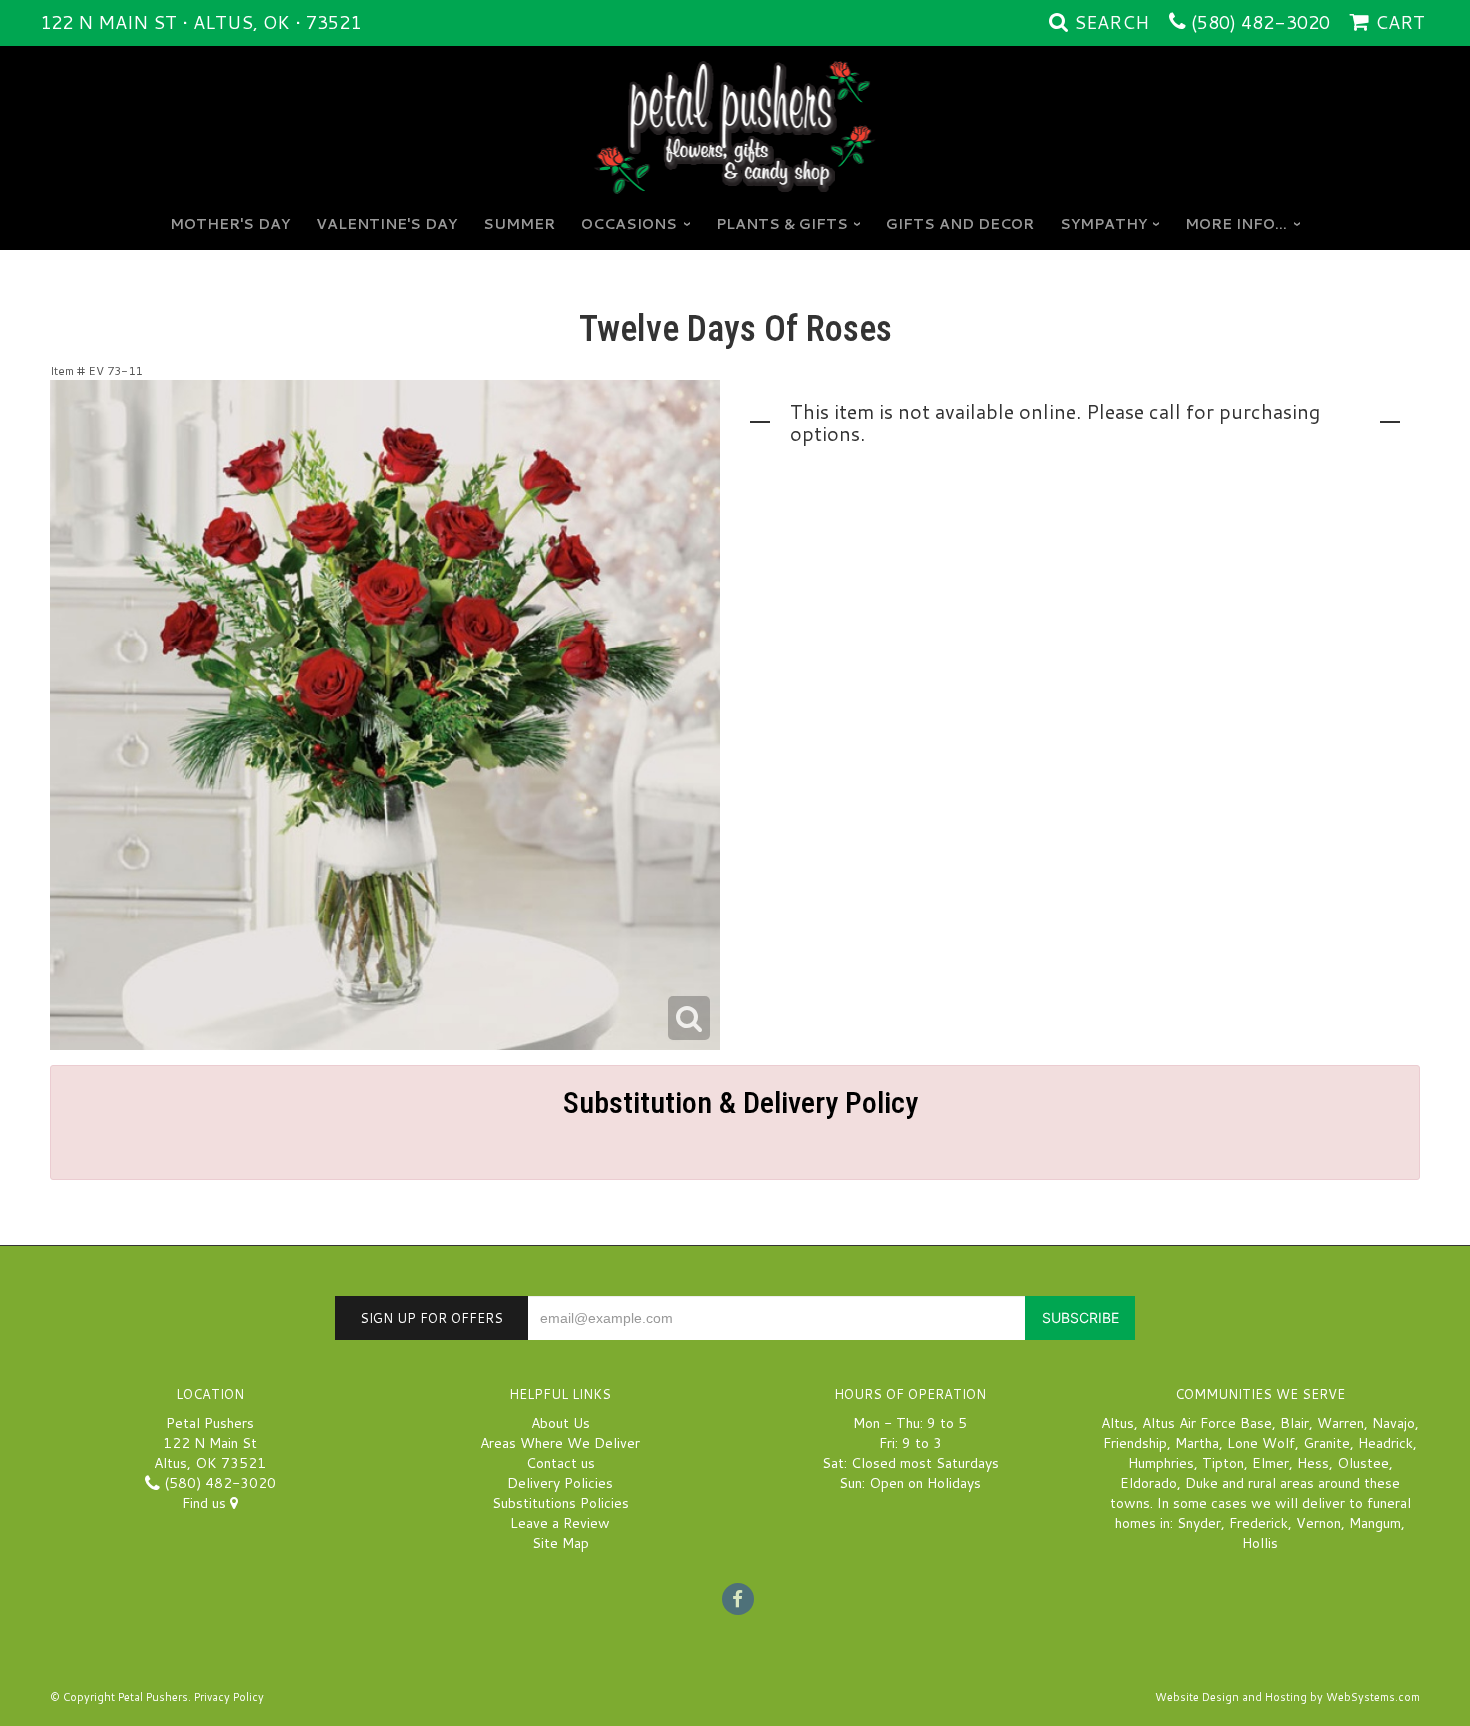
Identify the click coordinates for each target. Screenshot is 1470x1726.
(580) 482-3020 (1260, 22)
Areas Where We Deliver (560, 1443)
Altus (1117, 1423)
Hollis (1260, 1543)
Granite (1326, 1443)
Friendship (1135, 1443)
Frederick (1258, 1523)
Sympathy (1103, 224)
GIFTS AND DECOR (960, 224)
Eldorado (1148, 1483)
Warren (1340, 1423)
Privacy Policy (229, 1697)
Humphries (1161, 1463)
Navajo (1393, 1423)
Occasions (629, 224)
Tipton (1223, 1463)
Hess (1313, 1463)
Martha (1197, 1443)
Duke (1201, 1483)
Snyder (1199, 1523)
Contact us (560, 1463)
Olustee (1363, 1463)
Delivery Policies (560, 1483)
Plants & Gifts (782, 224)
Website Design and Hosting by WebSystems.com (1287, 1697)
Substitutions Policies (560, 1503)
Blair (1294, 1423)
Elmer (1270, 1463)
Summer (519, 224)
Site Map (560, 1543)
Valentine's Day (386, 224)
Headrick (1385, 1443)
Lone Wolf (1261, 1443)
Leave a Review (560, 1523)
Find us (206, 1503)
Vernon (1318, 1523)
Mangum (1375, 1523)
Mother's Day (230, 224)
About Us (560, 1423)
